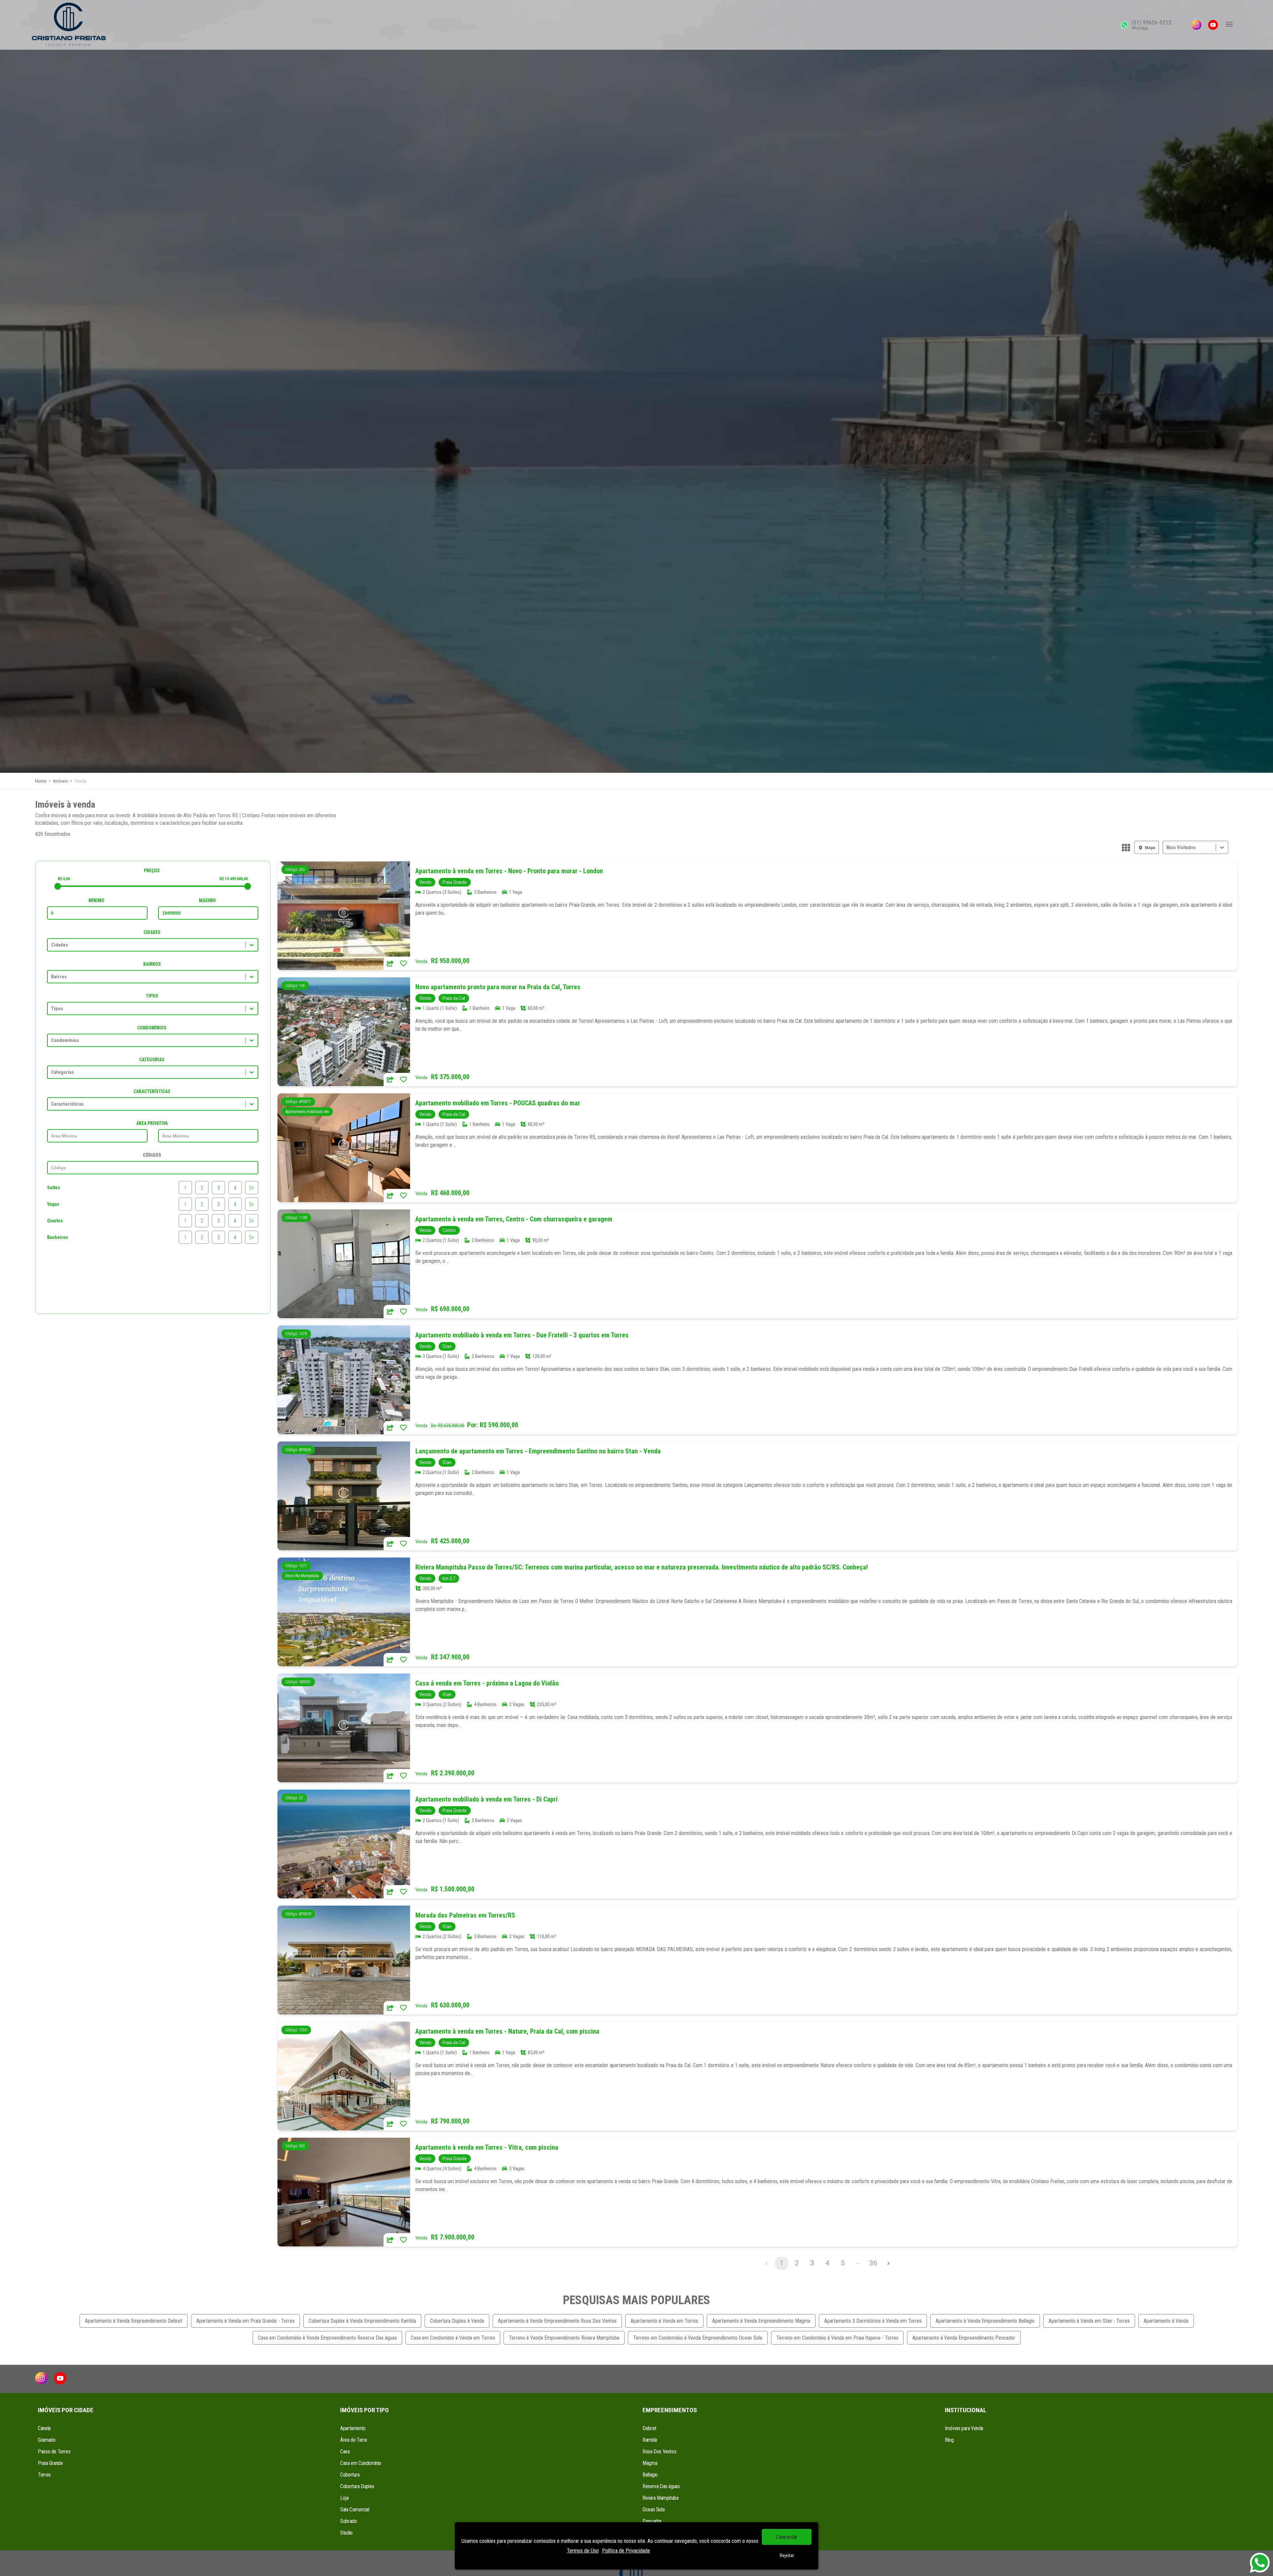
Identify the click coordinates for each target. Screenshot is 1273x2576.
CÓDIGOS (152, 1155)
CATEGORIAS (152, 1060)
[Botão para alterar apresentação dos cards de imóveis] (1126, 848)
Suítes (54, 1188)
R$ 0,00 (64, 879)
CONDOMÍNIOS (152, 1028)
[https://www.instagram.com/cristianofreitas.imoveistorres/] (1196, 25)
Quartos (55, 1221)
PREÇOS (152, 871)
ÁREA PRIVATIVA (152, 1123)
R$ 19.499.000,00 (234, 879)
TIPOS (152, 996)
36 (873, 2263)
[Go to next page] (888, 2263)
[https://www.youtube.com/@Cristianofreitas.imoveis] (1213, 25)
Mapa (1150, 848)
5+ (252, 1188)
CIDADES (152, 932)
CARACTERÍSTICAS (152, 1091)
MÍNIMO (96, 900)
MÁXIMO (207, 900)
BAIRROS (152, 964)
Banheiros (58, 1237)
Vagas (53, 1204)
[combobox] (1167, 848)
